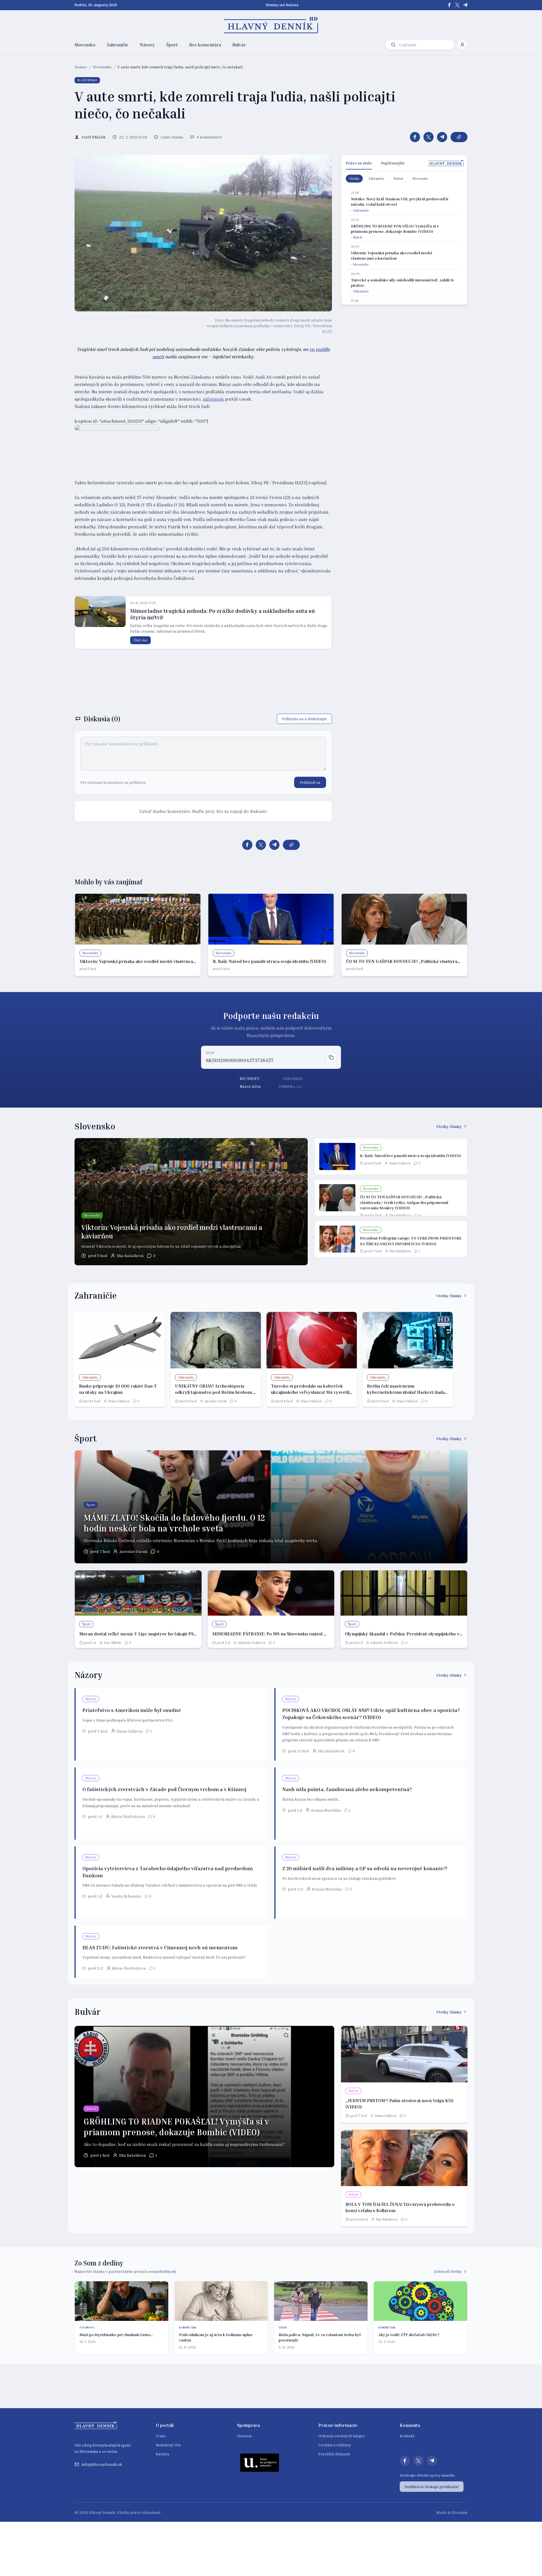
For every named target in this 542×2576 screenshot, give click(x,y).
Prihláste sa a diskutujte (304, 719)
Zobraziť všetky (448, 2271)
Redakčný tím (168, 2445)
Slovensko (85, 45)
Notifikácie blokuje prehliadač (432, 2487)
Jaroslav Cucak (216, 1401)
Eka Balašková (130, 1256)
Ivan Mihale (113, 1643)
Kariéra (163, 2454)
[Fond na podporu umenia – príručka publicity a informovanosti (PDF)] (260, 2462)
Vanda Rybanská (126, 1896)
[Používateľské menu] (462, 45)
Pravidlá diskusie (334, 2454)
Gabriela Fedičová (251, 1643)
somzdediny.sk (162, 2271)
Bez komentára (205, 45)
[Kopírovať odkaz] (459, 137)
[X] (457, 5)
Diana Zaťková (400, 1163)
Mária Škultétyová (128, 1816)
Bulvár (239, 45)
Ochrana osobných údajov (342, 2436)
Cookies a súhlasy (335, 2445)
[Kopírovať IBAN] (331, 1057)
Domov (81, 67)
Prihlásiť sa (310, 782)
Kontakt (407, 2436)
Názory (147, 45)
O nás (161, 2436)
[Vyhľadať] (393, 45)
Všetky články (449, 1126)
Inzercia (244, 2436)
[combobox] (426, 45)
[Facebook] (449, 5)
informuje (213, 399)
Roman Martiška (326, 1810)
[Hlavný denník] (271, 25)
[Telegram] (465, 5)
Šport (172, 45)
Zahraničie (118, 45)
